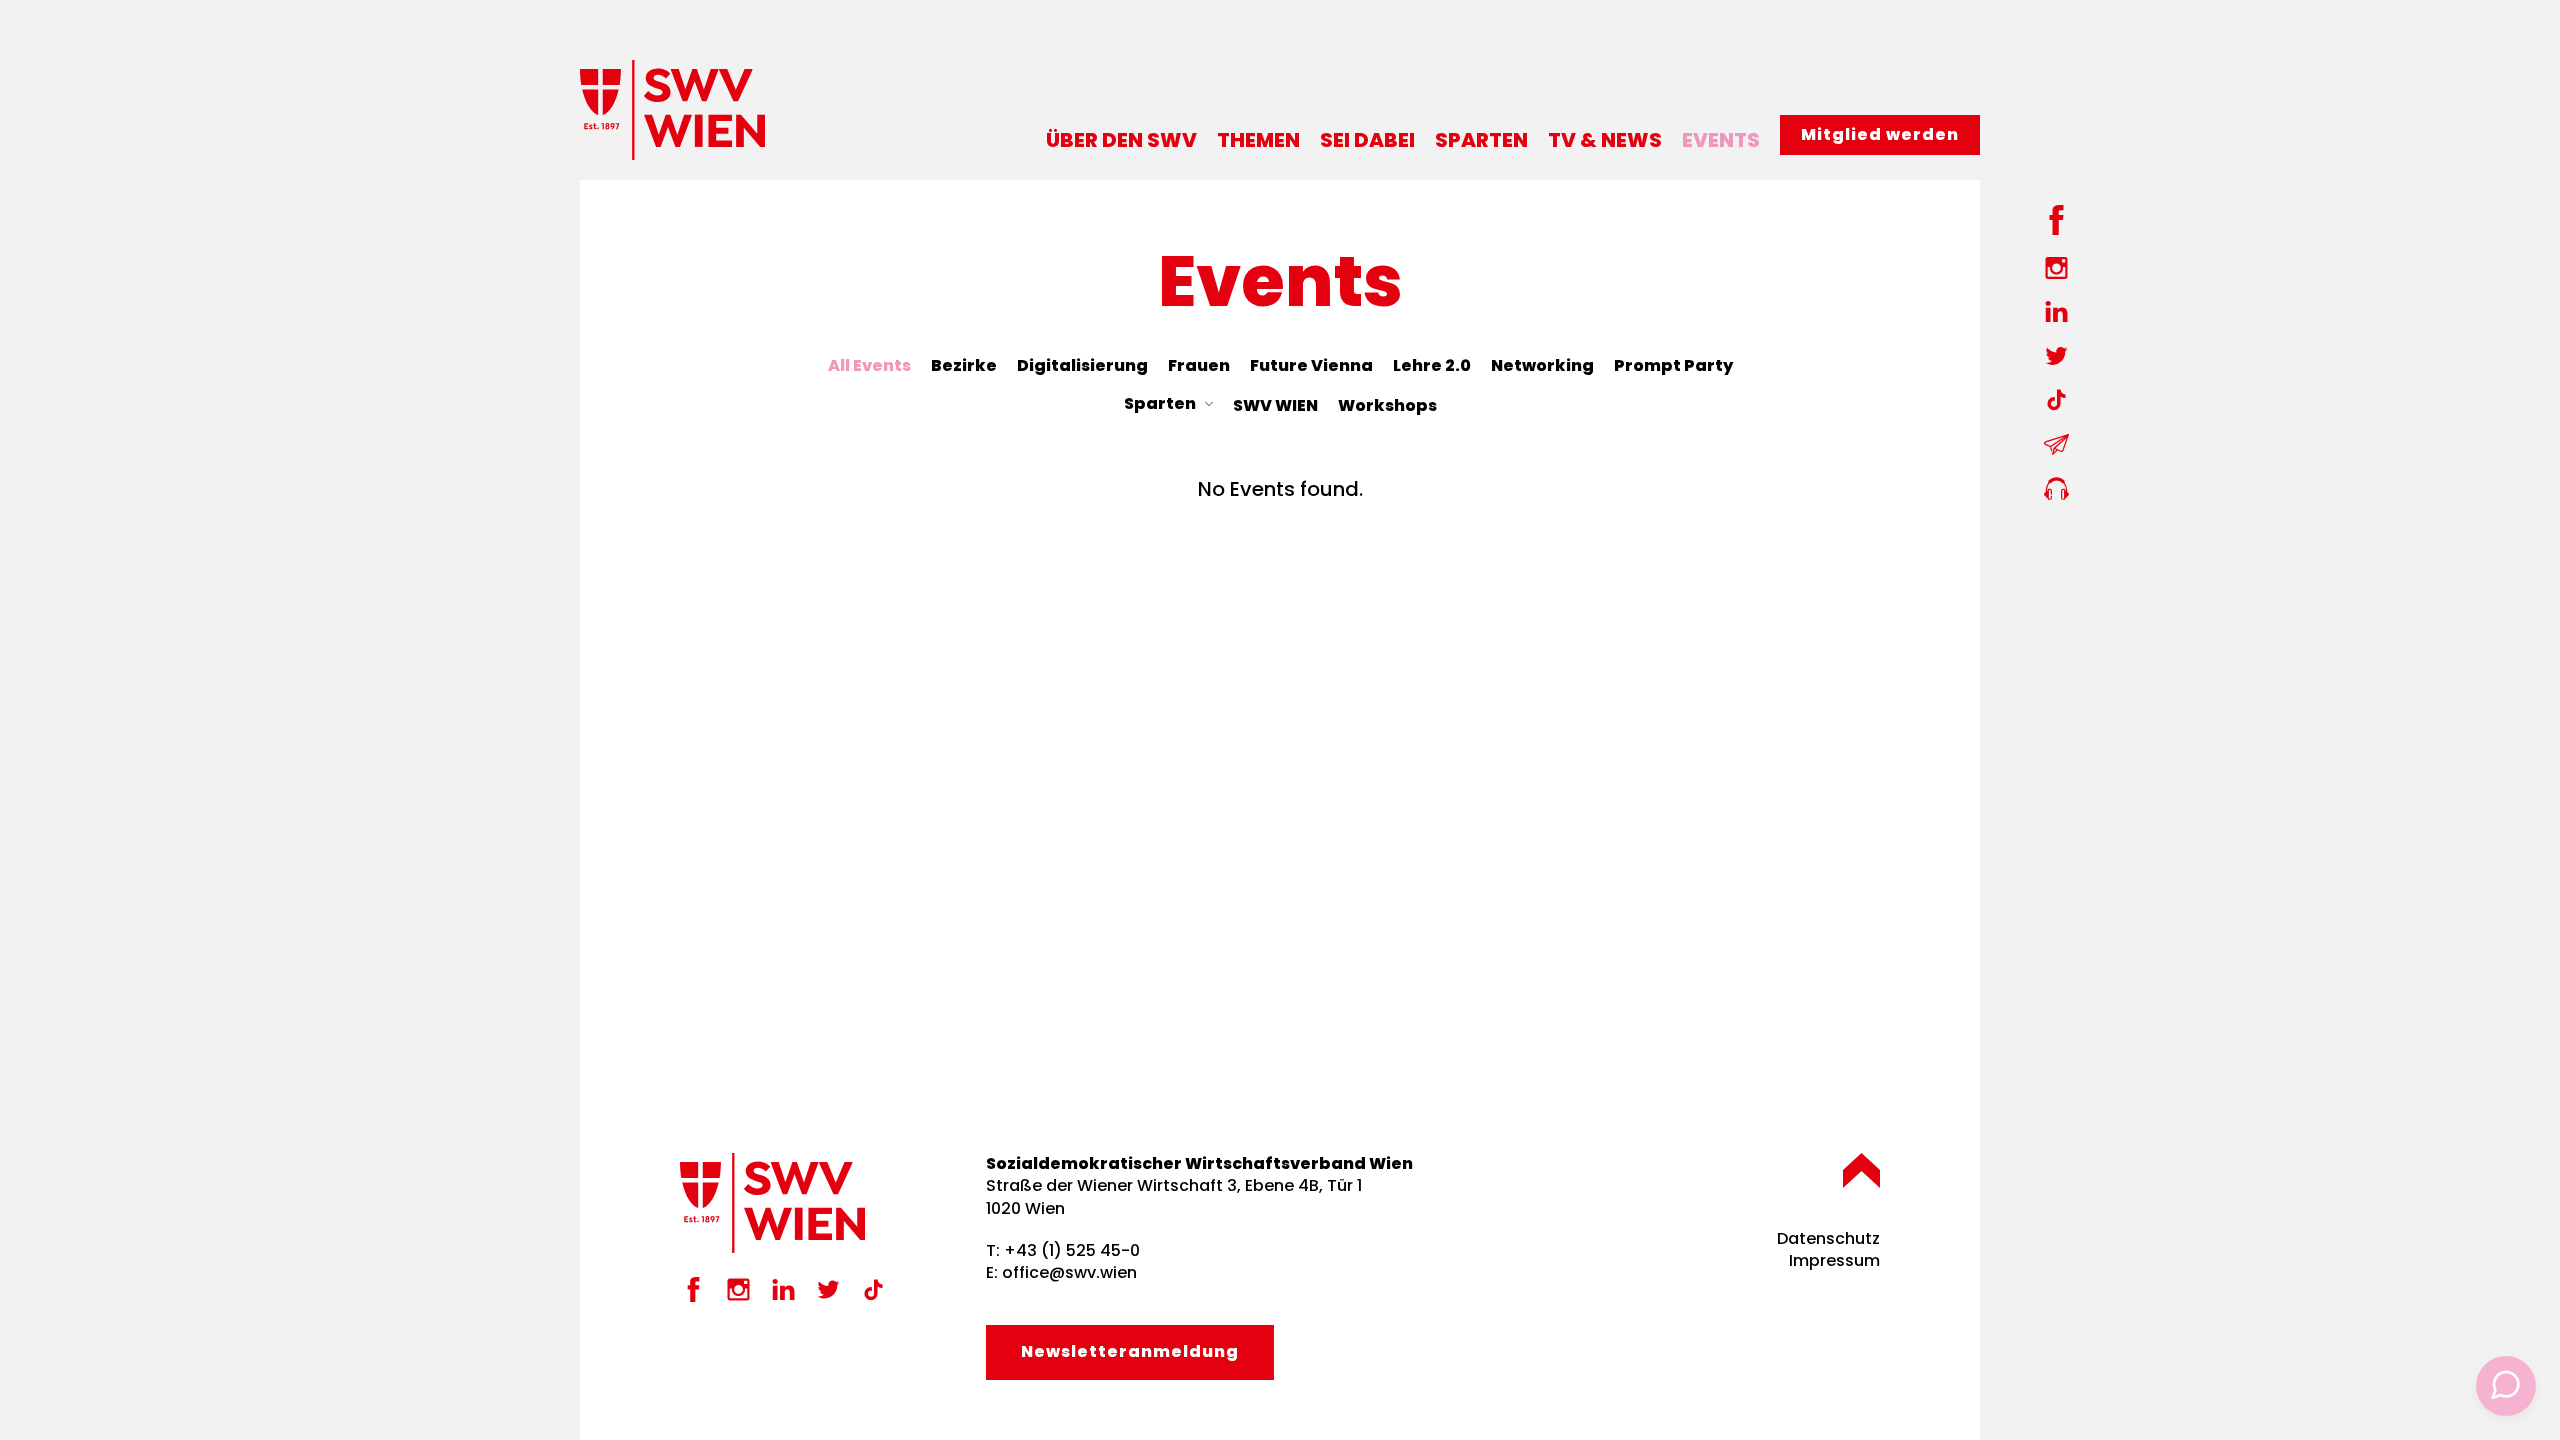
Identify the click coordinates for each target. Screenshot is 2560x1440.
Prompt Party (1673, 365)
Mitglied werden (1880, 134)
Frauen (1199, 365)
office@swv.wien (1069, 1272)
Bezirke (964, 365)
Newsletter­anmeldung (1130, 1351)
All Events (869, 365)
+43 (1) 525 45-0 (1072, 1250)
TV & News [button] (1605, 140)
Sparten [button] (1481, 140)
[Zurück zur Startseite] (672, 110)
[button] (1861, 1170)
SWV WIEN (1275, 405)
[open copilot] (2506, 1386)
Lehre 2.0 (1432, 365)
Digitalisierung (1082, 365)
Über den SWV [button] (1121, 140)
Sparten (1160, 403)
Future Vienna (1311, 365)
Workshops (1387, 405)
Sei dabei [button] (1367, 140)
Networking (1542, 365)
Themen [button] (1258, 140)
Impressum (1834, 1260)
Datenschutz (1828, 1238)
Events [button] (1721, 140)
